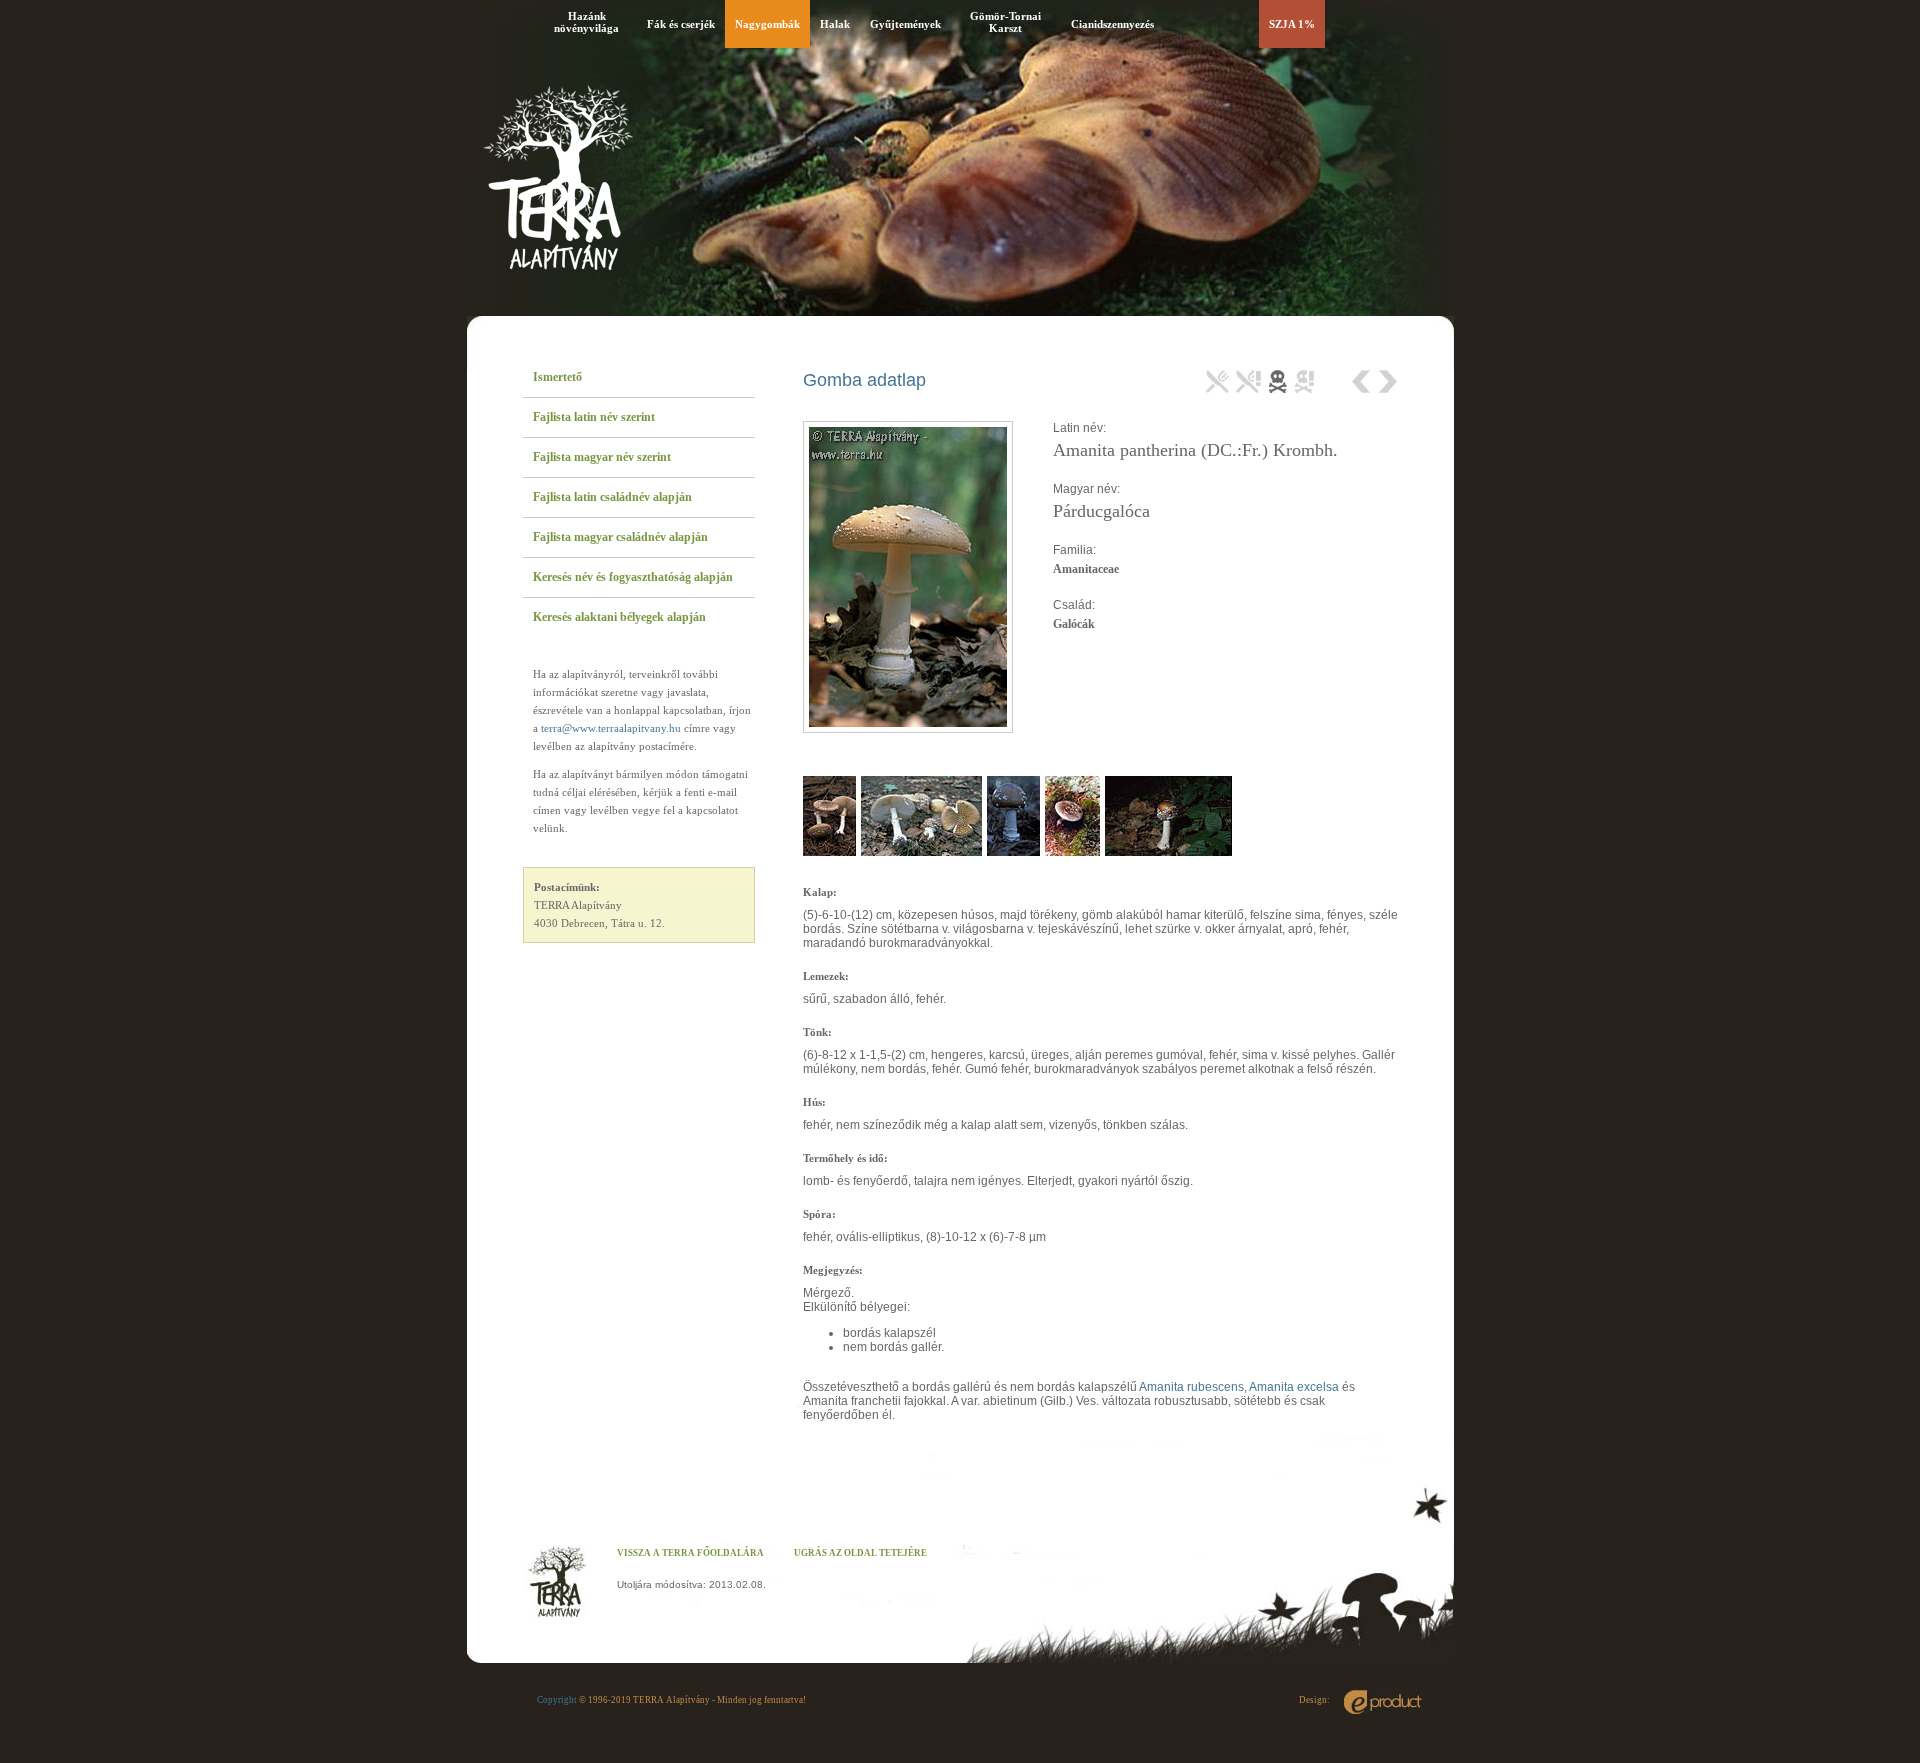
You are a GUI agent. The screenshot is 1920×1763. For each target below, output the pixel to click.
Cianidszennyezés (1112, 24)
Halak (835, 24)
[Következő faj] (1386, 381)
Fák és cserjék (681, 24)
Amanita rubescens (1191, 1387)
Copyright (557, 1700)
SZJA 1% (1292, 24)
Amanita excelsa (1294, 1387)
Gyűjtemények (905, 24)
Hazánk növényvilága (586, 22)
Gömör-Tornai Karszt (1005, 22)
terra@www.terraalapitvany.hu (611, 728)
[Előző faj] (1363, 381)
